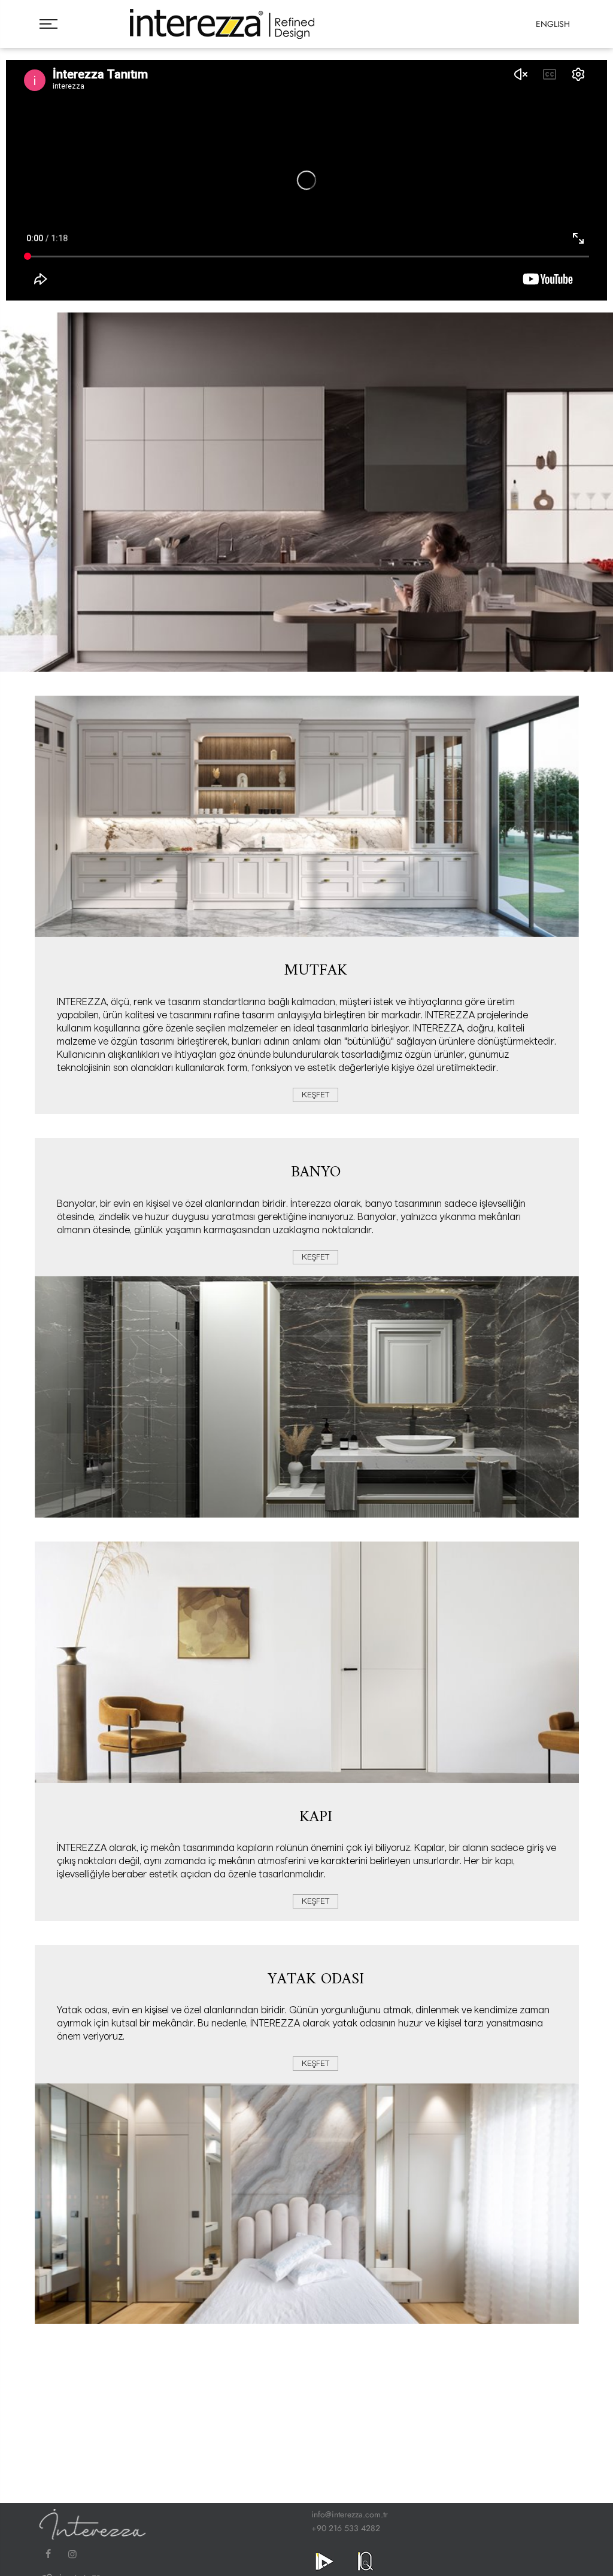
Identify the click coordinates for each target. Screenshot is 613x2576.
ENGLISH (553, 24)
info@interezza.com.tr (350, 2514)
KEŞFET (315, 1095)
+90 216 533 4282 (346, 2528)
